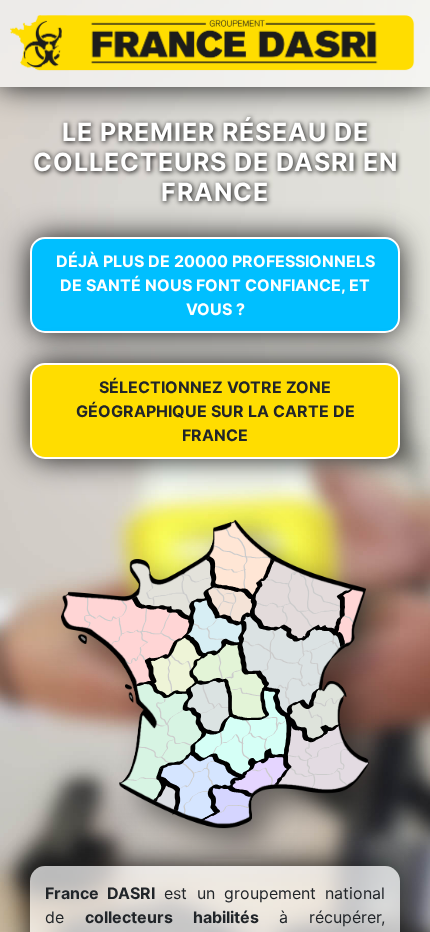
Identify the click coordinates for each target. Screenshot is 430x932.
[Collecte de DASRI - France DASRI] (215, 42)
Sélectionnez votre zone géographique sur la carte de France (215, 411)
